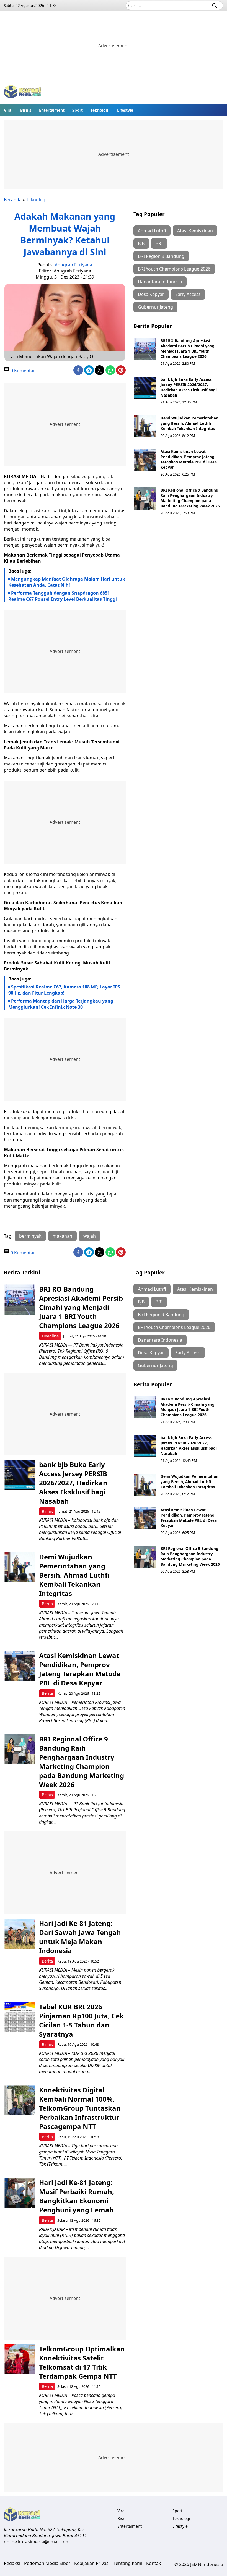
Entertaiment (52, 110)
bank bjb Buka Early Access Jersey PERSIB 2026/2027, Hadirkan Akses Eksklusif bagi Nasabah (189, 387)
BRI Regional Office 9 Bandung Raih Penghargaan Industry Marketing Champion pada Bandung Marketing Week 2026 (190, 498)
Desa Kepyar (151, 294)
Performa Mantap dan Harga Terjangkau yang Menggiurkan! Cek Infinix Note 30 (61, 1004)
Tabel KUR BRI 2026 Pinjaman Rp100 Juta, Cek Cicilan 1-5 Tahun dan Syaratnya (81, 2020)
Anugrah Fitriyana (73, 265)
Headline (50, 1336)
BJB (141, 243)
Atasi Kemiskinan (195, 231)
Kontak (154, 2563)
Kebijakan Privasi (92, 2563)
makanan (62, 1236)
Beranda (13, 200)
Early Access (188, 294)
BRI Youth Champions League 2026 (174, 269)
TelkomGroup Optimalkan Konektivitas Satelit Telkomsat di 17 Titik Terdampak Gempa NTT (82, 2362)
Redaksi (12, 2563)
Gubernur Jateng (155, 307)
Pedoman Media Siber (47, 2563)
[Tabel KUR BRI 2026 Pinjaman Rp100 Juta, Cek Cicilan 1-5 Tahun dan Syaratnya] (20, 2017)
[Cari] (215, 6)
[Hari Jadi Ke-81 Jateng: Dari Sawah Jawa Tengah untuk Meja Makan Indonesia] (20, 1934)
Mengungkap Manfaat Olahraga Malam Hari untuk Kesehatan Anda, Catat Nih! (67, 582)
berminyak (30, 1236)
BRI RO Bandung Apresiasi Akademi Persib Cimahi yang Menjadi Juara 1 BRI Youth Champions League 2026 (188, 348)
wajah (90, 1236)
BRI (159, 243)
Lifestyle (125, 110)
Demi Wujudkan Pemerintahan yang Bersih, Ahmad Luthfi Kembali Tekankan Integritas (189, 423)
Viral (8, 110)
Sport (78, 110)
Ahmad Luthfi (152, 231)
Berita (47, 1604)
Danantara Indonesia (160, 282)
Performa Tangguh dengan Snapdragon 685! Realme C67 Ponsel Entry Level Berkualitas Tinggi (63, 596)
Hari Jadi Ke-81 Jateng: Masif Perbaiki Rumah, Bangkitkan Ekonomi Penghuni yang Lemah (77, 2196)
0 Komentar (22, 371)
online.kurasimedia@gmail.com (37, 2542)
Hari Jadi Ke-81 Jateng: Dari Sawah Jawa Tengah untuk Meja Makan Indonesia (80, 1937)
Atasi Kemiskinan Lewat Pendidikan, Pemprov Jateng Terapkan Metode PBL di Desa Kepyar (189, 459)
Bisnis (26, 110)
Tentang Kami (128, 2563)
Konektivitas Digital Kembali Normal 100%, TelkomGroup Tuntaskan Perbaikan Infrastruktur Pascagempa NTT (80, 2108)
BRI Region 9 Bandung (161, 256)
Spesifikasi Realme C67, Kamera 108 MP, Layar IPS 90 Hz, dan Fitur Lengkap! (64, 990)
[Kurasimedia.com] (23, 92)
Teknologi (100, 110)
